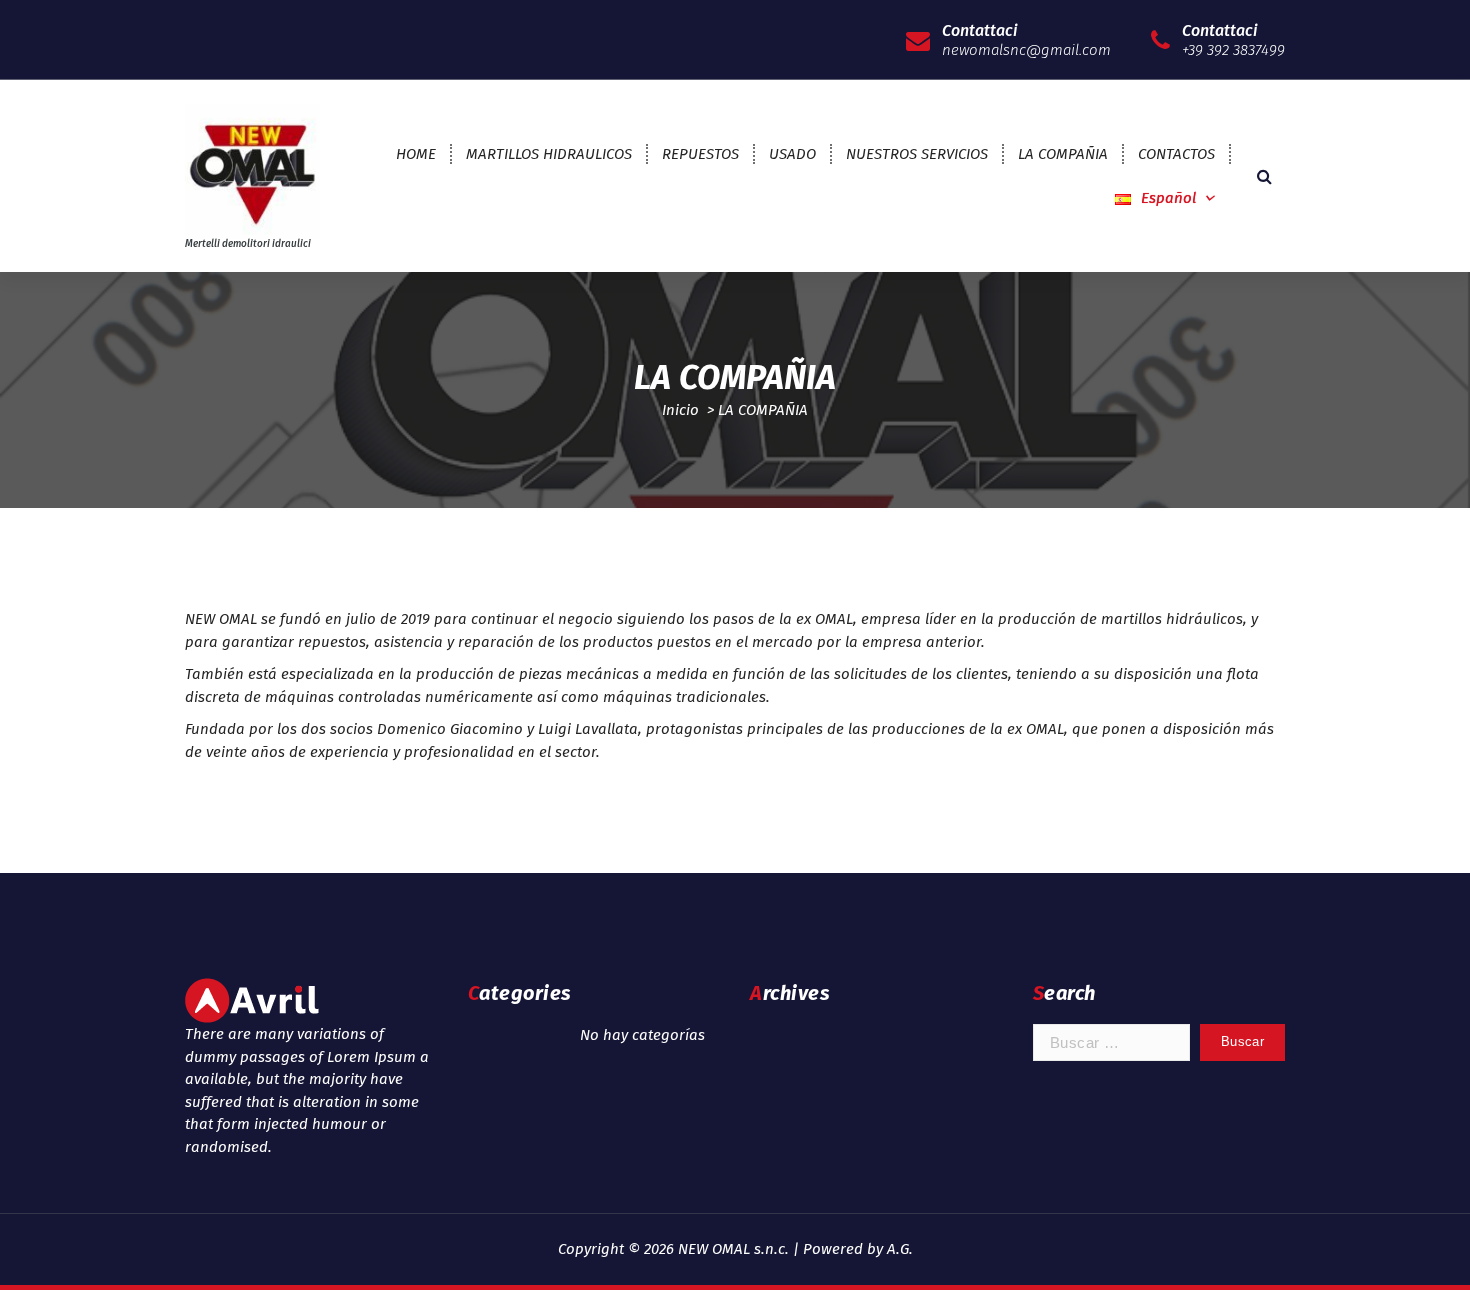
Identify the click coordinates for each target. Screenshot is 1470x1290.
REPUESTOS (700, 154)
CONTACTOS (1176, 154)
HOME (416, 154)
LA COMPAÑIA (1063, 154)
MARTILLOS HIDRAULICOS (549, 154)
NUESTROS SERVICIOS (917, 154)
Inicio (680, 410)
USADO (792, 154)
